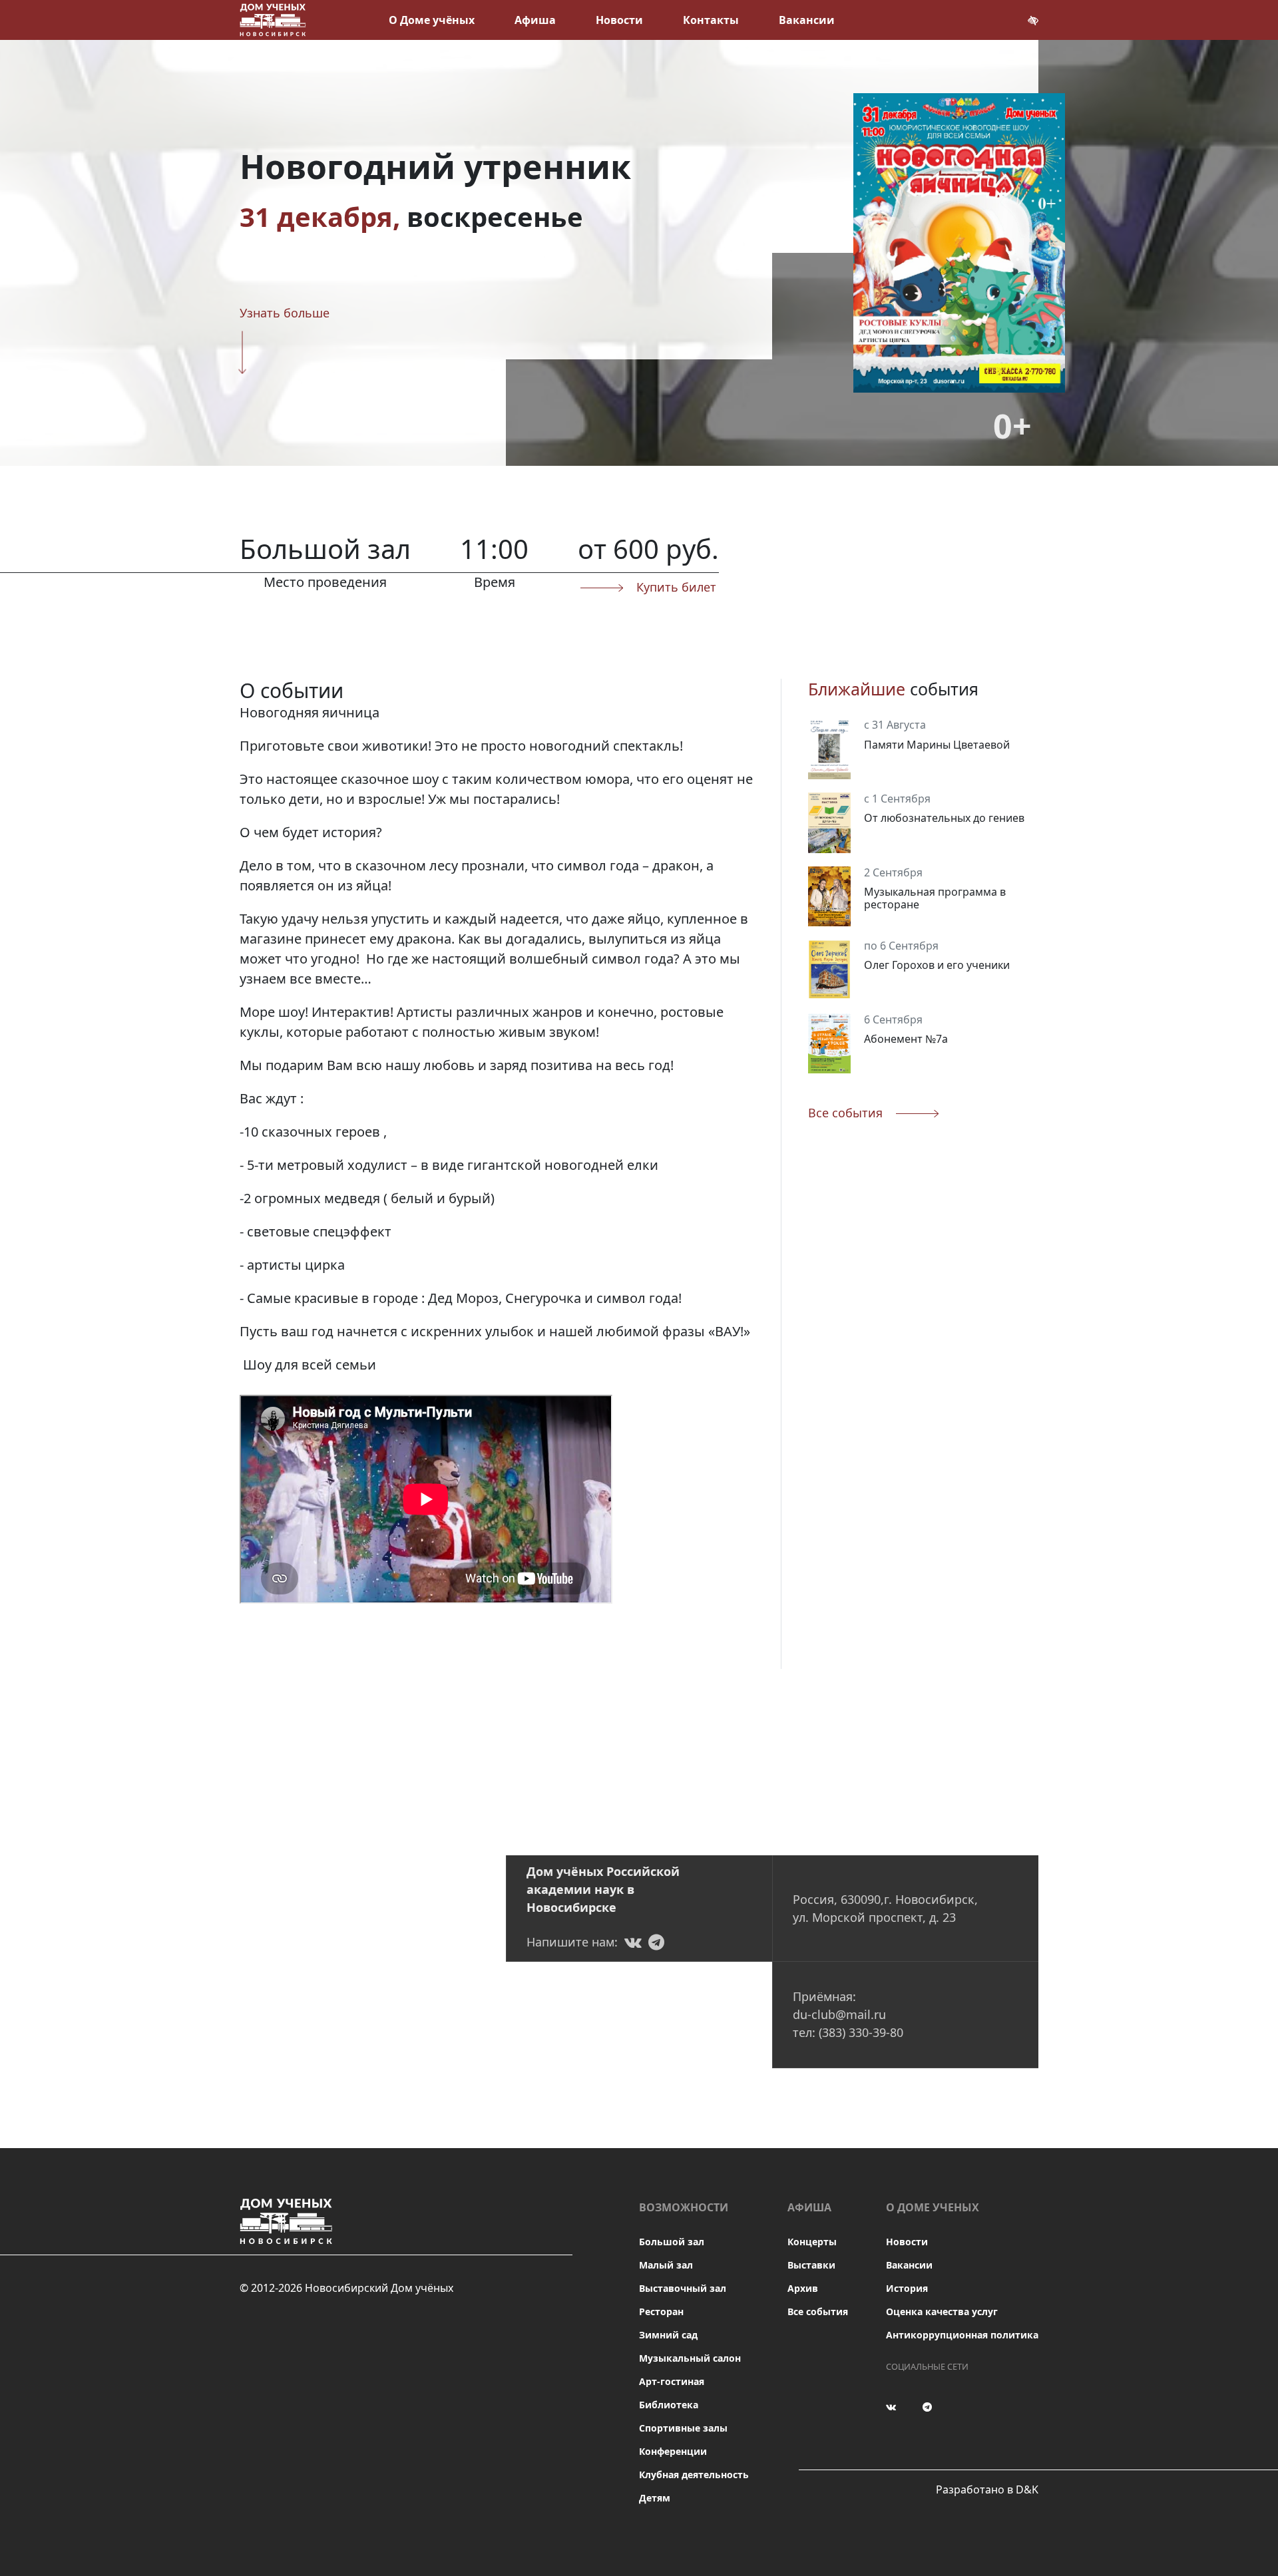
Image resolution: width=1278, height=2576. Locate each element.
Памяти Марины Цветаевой (937, 744)
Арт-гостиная (672, 2381)
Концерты (812, 2242)
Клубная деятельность (694, 2475)
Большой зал (672, 2242)
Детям (655, 2498)
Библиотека (669, 2405)
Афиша (535, 20)
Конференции (673, 2451)
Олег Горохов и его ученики (937, 965)
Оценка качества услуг (942, 2311)
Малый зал (666, 2265)
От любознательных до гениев (944, 818)
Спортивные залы (683, 2428)
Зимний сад (668, 2335)
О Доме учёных (432, 20)
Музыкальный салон (690, 2358)
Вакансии (807, 20)
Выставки (811, 2265)
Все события (818, 2311)
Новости (619, 20)
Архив (803, 2288)
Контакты (711, 20)
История (907, 2288)
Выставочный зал (683, 2288)
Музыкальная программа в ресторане (935, 897)
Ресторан (661, 2311)
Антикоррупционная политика (962, 2335)
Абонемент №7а (906, 1038)
